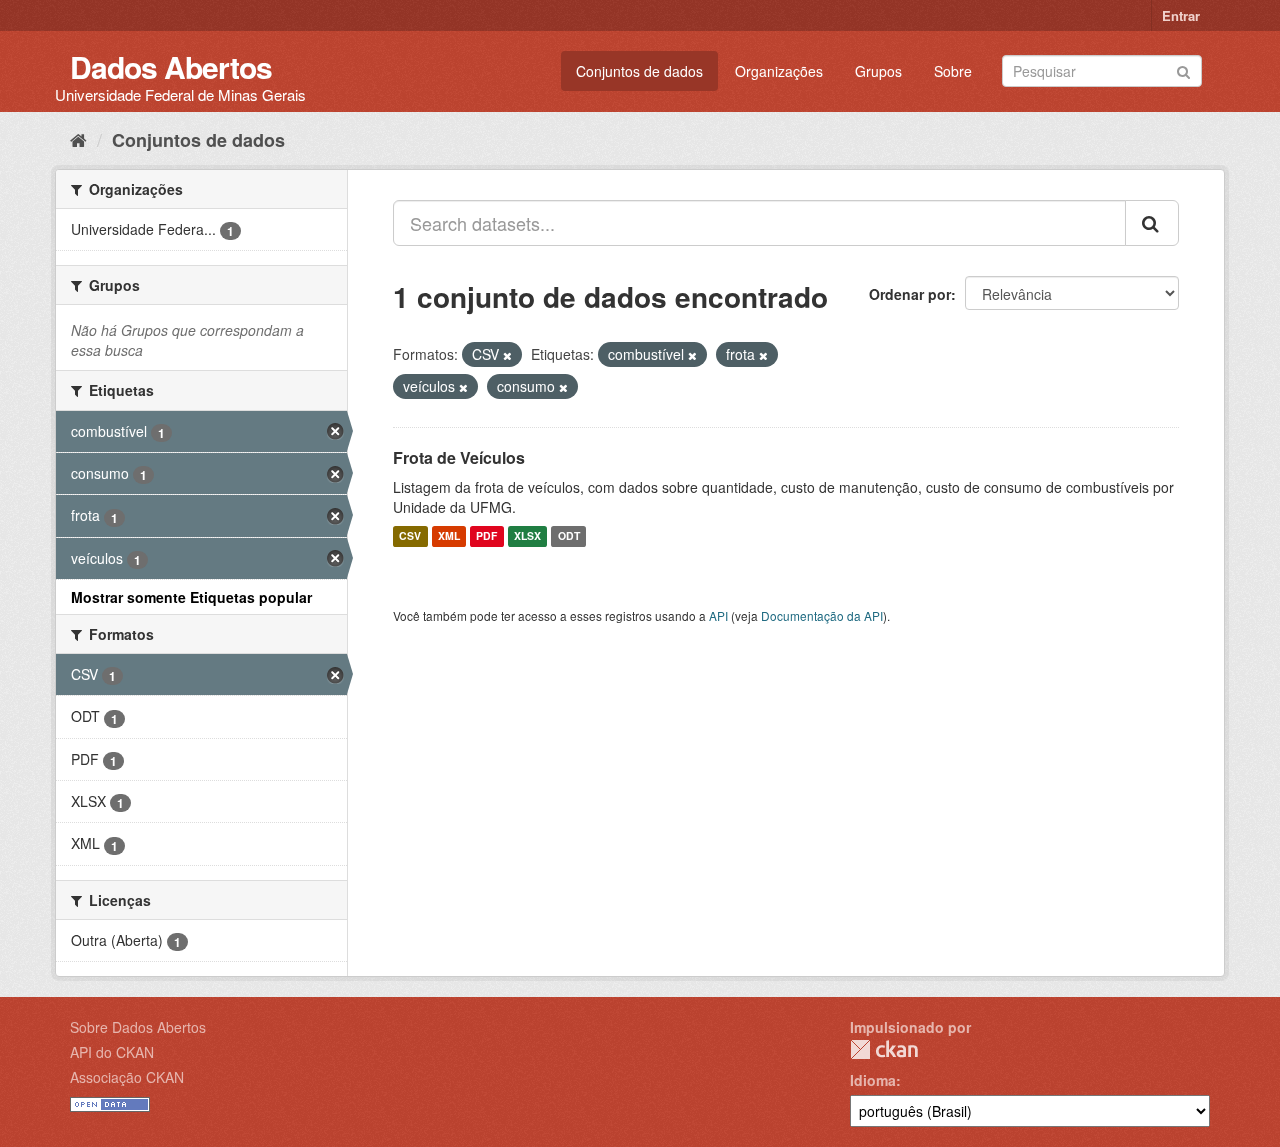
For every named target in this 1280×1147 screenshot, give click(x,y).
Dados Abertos (171, 66)
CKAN (884, 1049)
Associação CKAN (127, 1077)
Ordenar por (910, 294)
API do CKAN (112, 1052)
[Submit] (1183, 69)
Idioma (873, 1080)
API (718, 615)
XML (449, 536)
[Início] (78, 139)
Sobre (953, 71)
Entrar (1181, 15)
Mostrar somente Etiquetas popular (191, 597)
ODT (569, 536)
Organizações (779, 71)
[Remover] (507, 355)
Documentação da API (822, 615)
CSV (410, 536)
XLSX (527, 536)
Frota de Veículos (459, 457)
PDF (486, 536)
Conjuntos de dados (639, 71)
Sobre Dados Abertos (138, 1027)
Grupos (878, 71)
